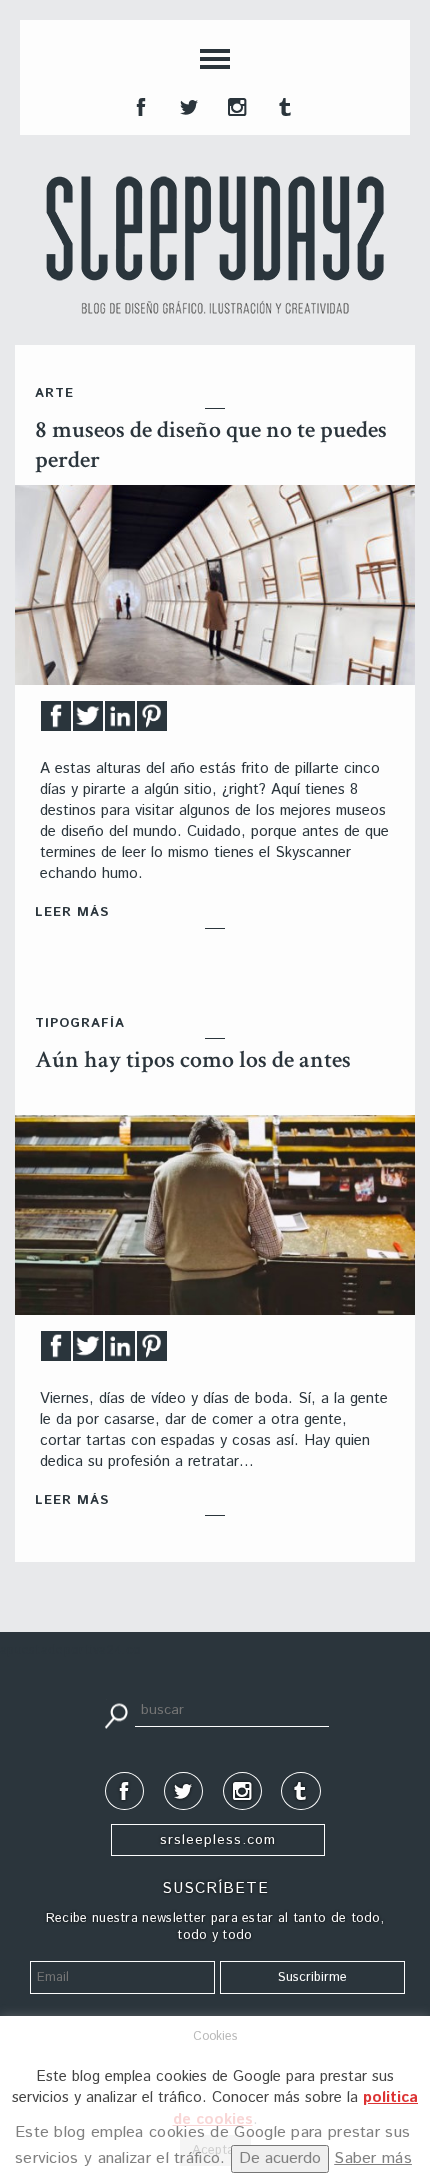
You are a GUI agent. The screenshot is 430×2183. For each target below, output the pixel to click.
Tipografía (80, 1023)
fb (139, 105)
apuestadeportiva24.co (70, 1650)
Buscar (116, 1714)
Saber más (373, 2158)
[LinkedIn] (120, 721)
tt (187, 105)
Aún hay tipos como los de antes (193, 1059)
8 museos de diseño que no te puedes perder (211, 444)
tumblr (283, 105)
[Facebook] (56, 721)
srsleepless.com (218, 1840)
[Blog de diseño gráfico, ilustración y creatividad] (215, 245)
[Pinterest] (152, 721)
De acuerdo (280, 2158)
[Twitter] (88, 721)
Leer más (72, 912)
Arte (54, 393)
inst (235, 105)
